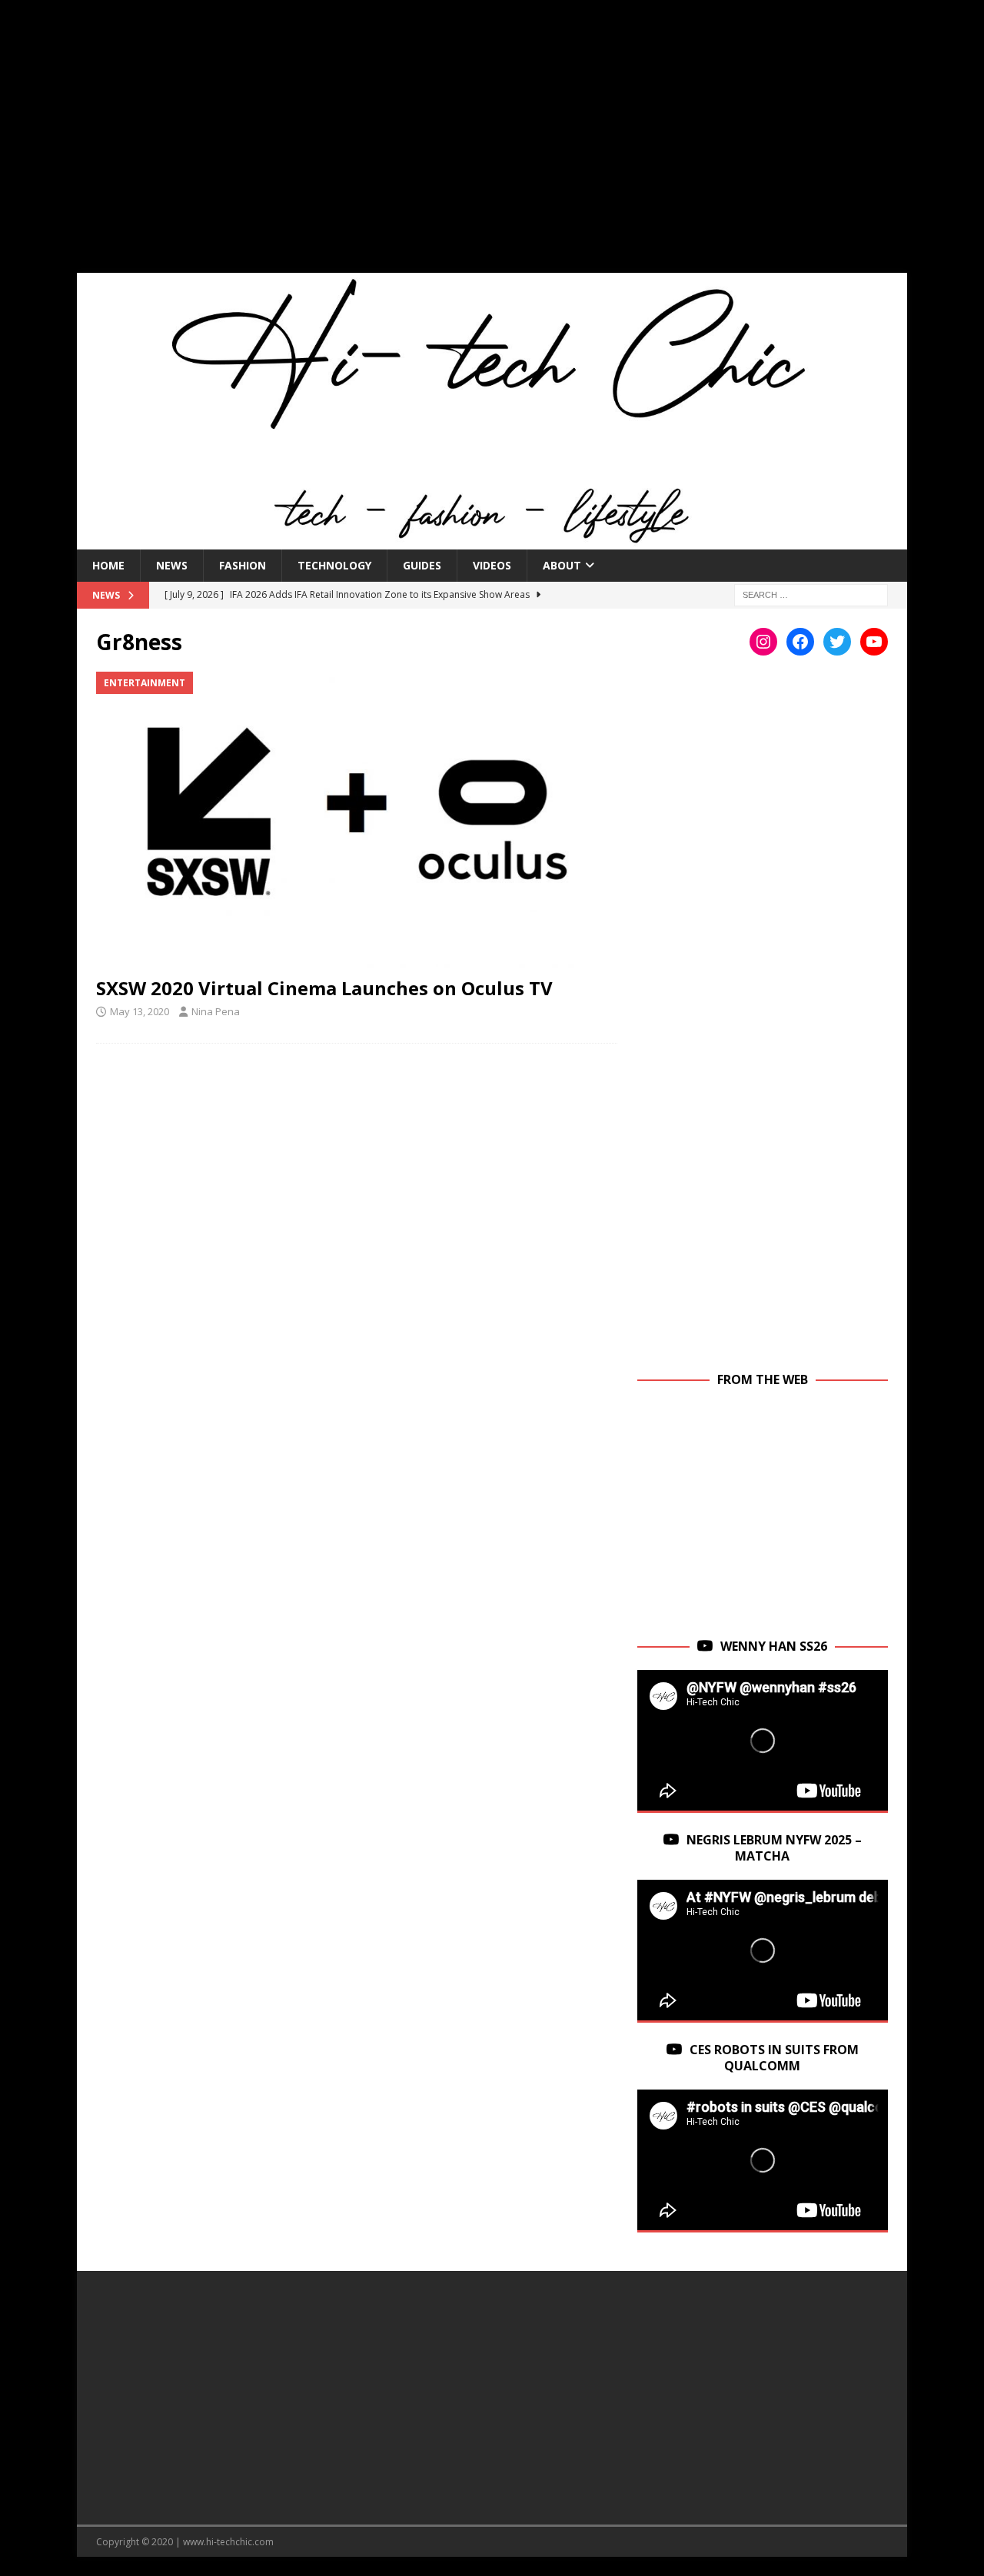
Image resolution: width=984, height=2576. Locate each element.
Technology (334, 565)
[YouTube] (874, 642)
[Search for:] (811, 594)
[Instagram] (763, 642)
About (562, 565)
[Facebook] (800, 642)
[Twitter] (837, 642)
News (172, 565)
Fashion (243, 565)
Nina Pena (216, 1011)
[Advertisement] (492, 146)
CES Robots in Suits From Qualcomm (774, 2058)
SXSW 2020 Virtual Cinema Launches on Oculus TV (324, 988)
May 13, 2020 (140, 1011)
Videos (492, 565)
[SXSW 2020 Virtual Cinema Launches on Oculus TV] (357, 820)
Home (108, 565)
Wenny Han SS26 (774, 1646)
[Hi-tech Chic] (492, 540)
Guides (422, 565)
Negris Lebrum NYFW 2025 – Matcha (774, 1848)
